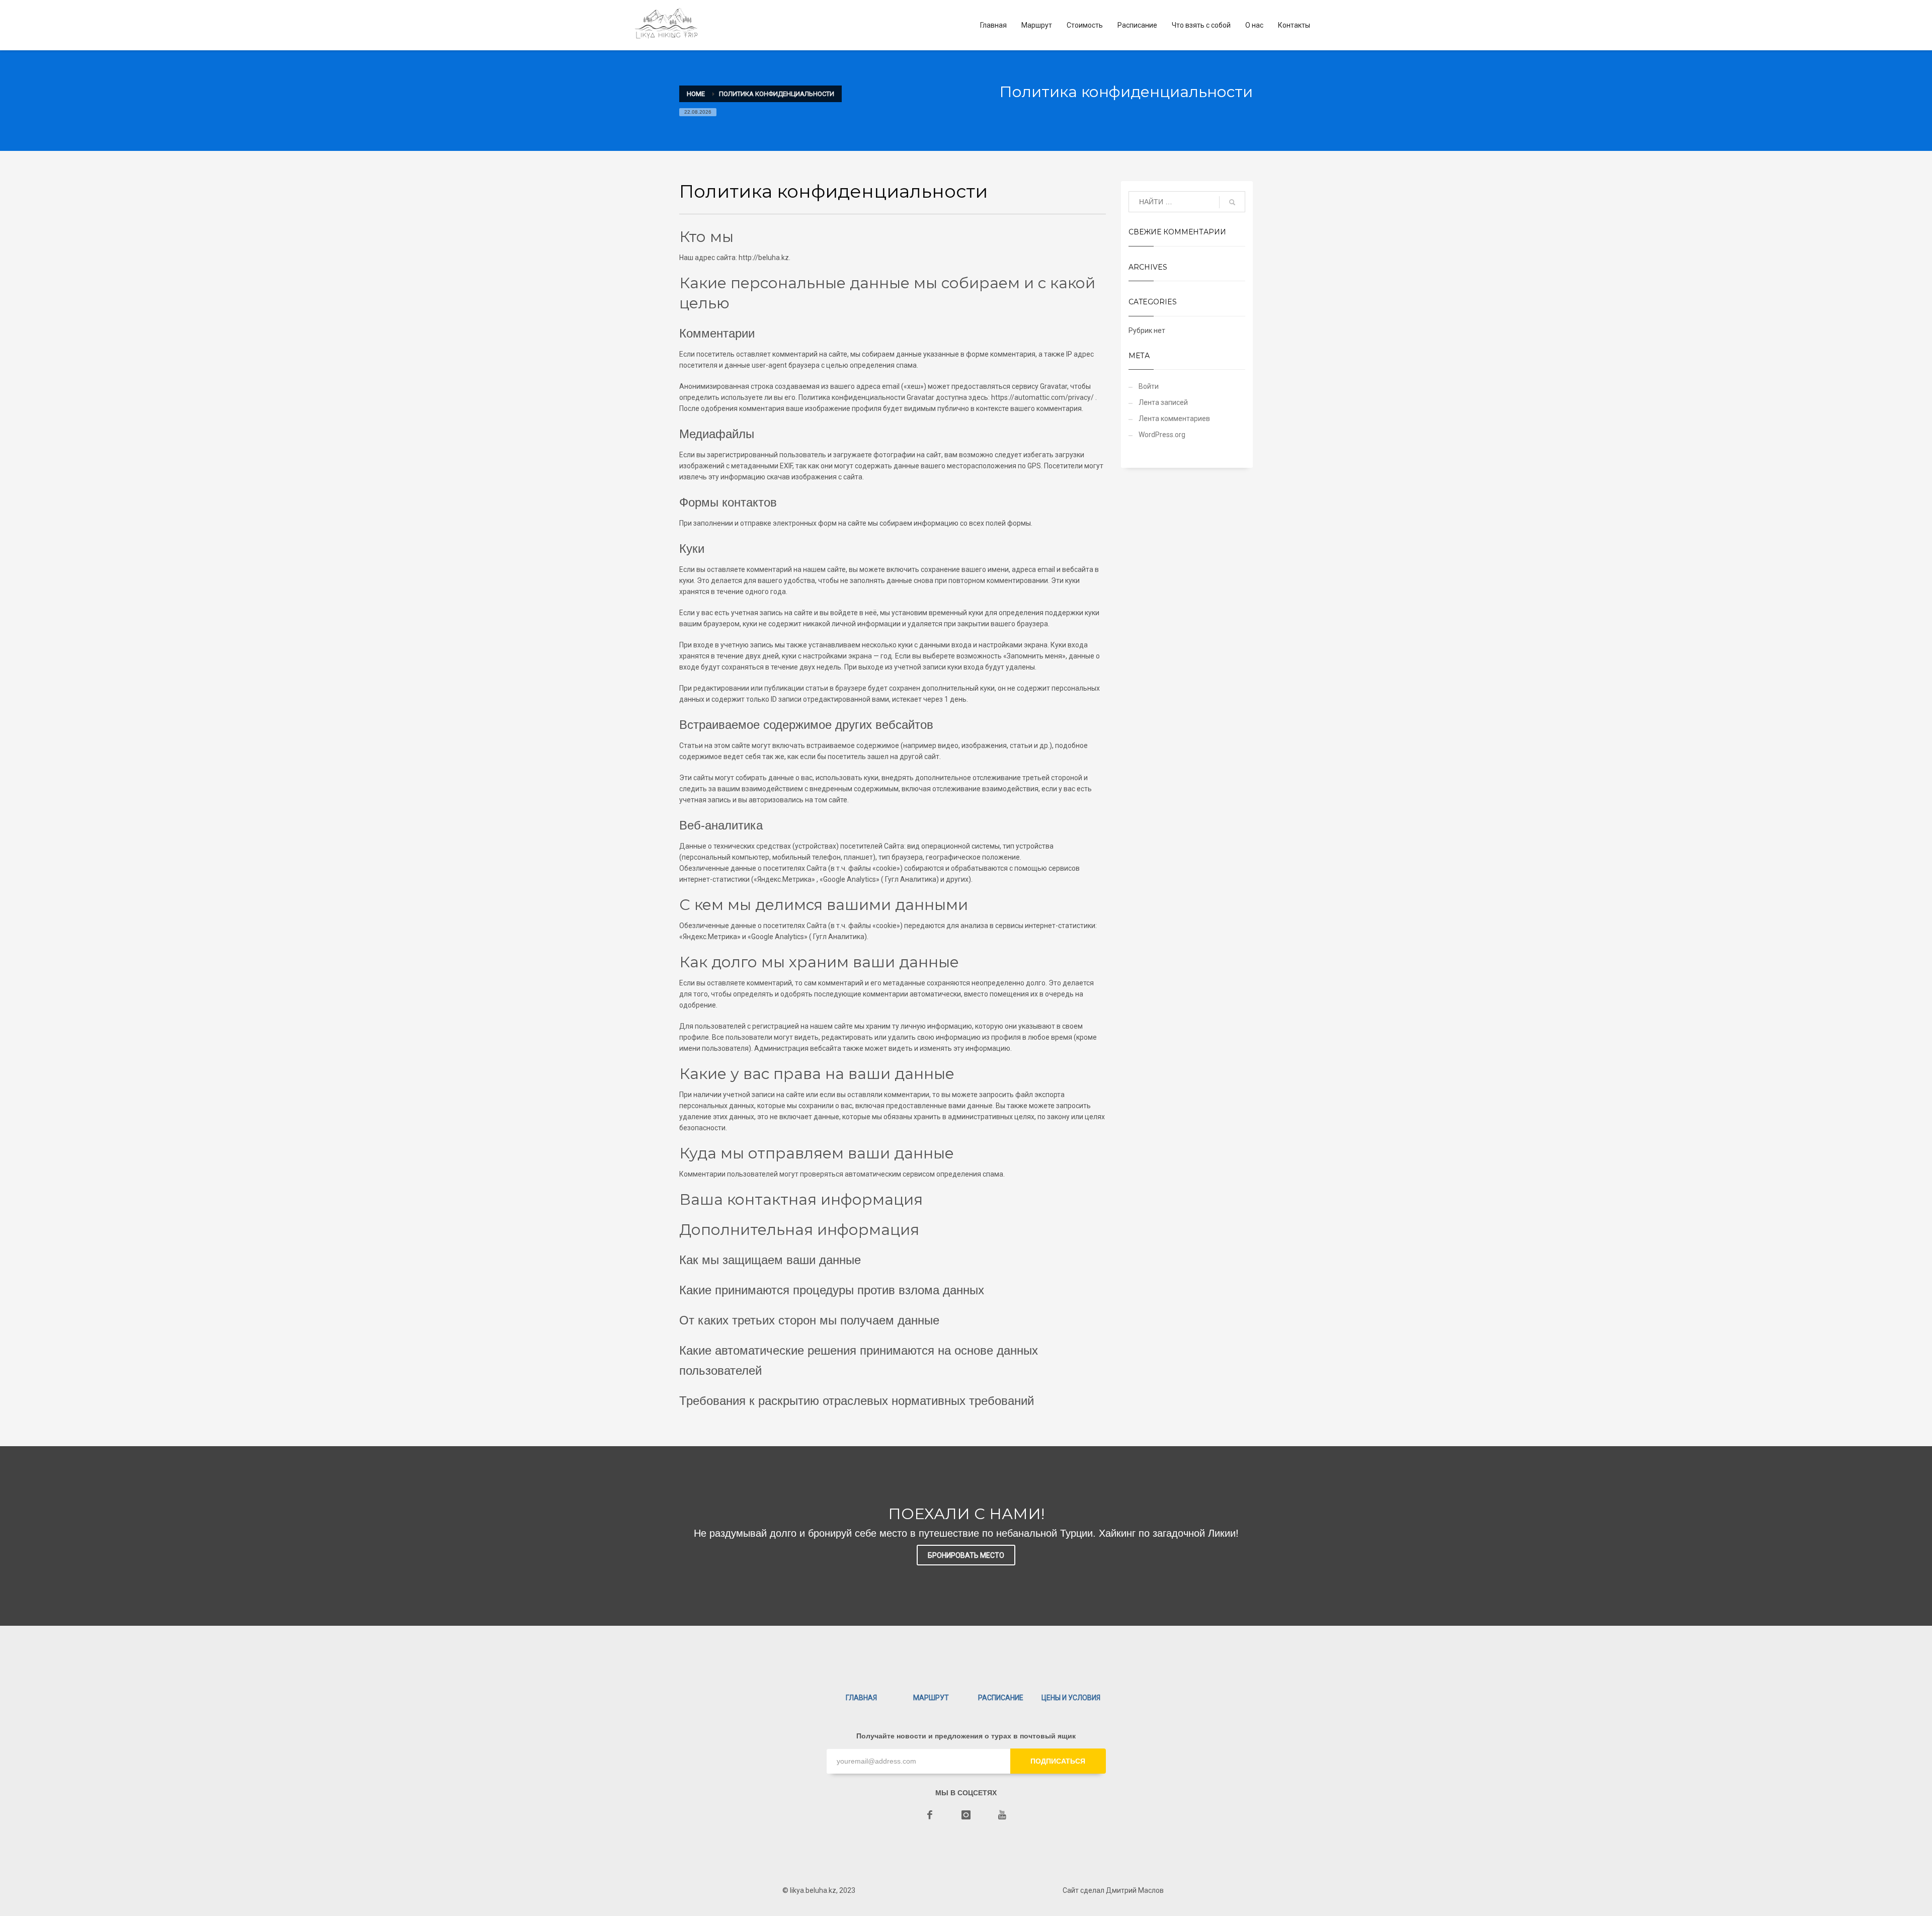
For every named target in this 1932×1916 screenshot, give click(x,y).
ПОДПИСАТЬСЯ (1058, 1761)
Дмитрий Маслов (1134, 1890)
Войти (1149, 386)
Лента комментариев (1174, 419)
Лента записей (1163, 402)
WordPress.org (1162, 435)
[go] (1232, 202)
